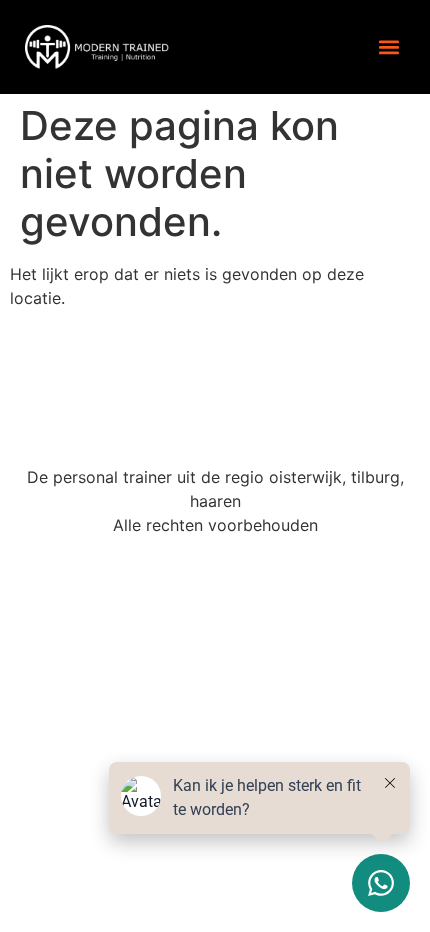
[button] (388, 46)
